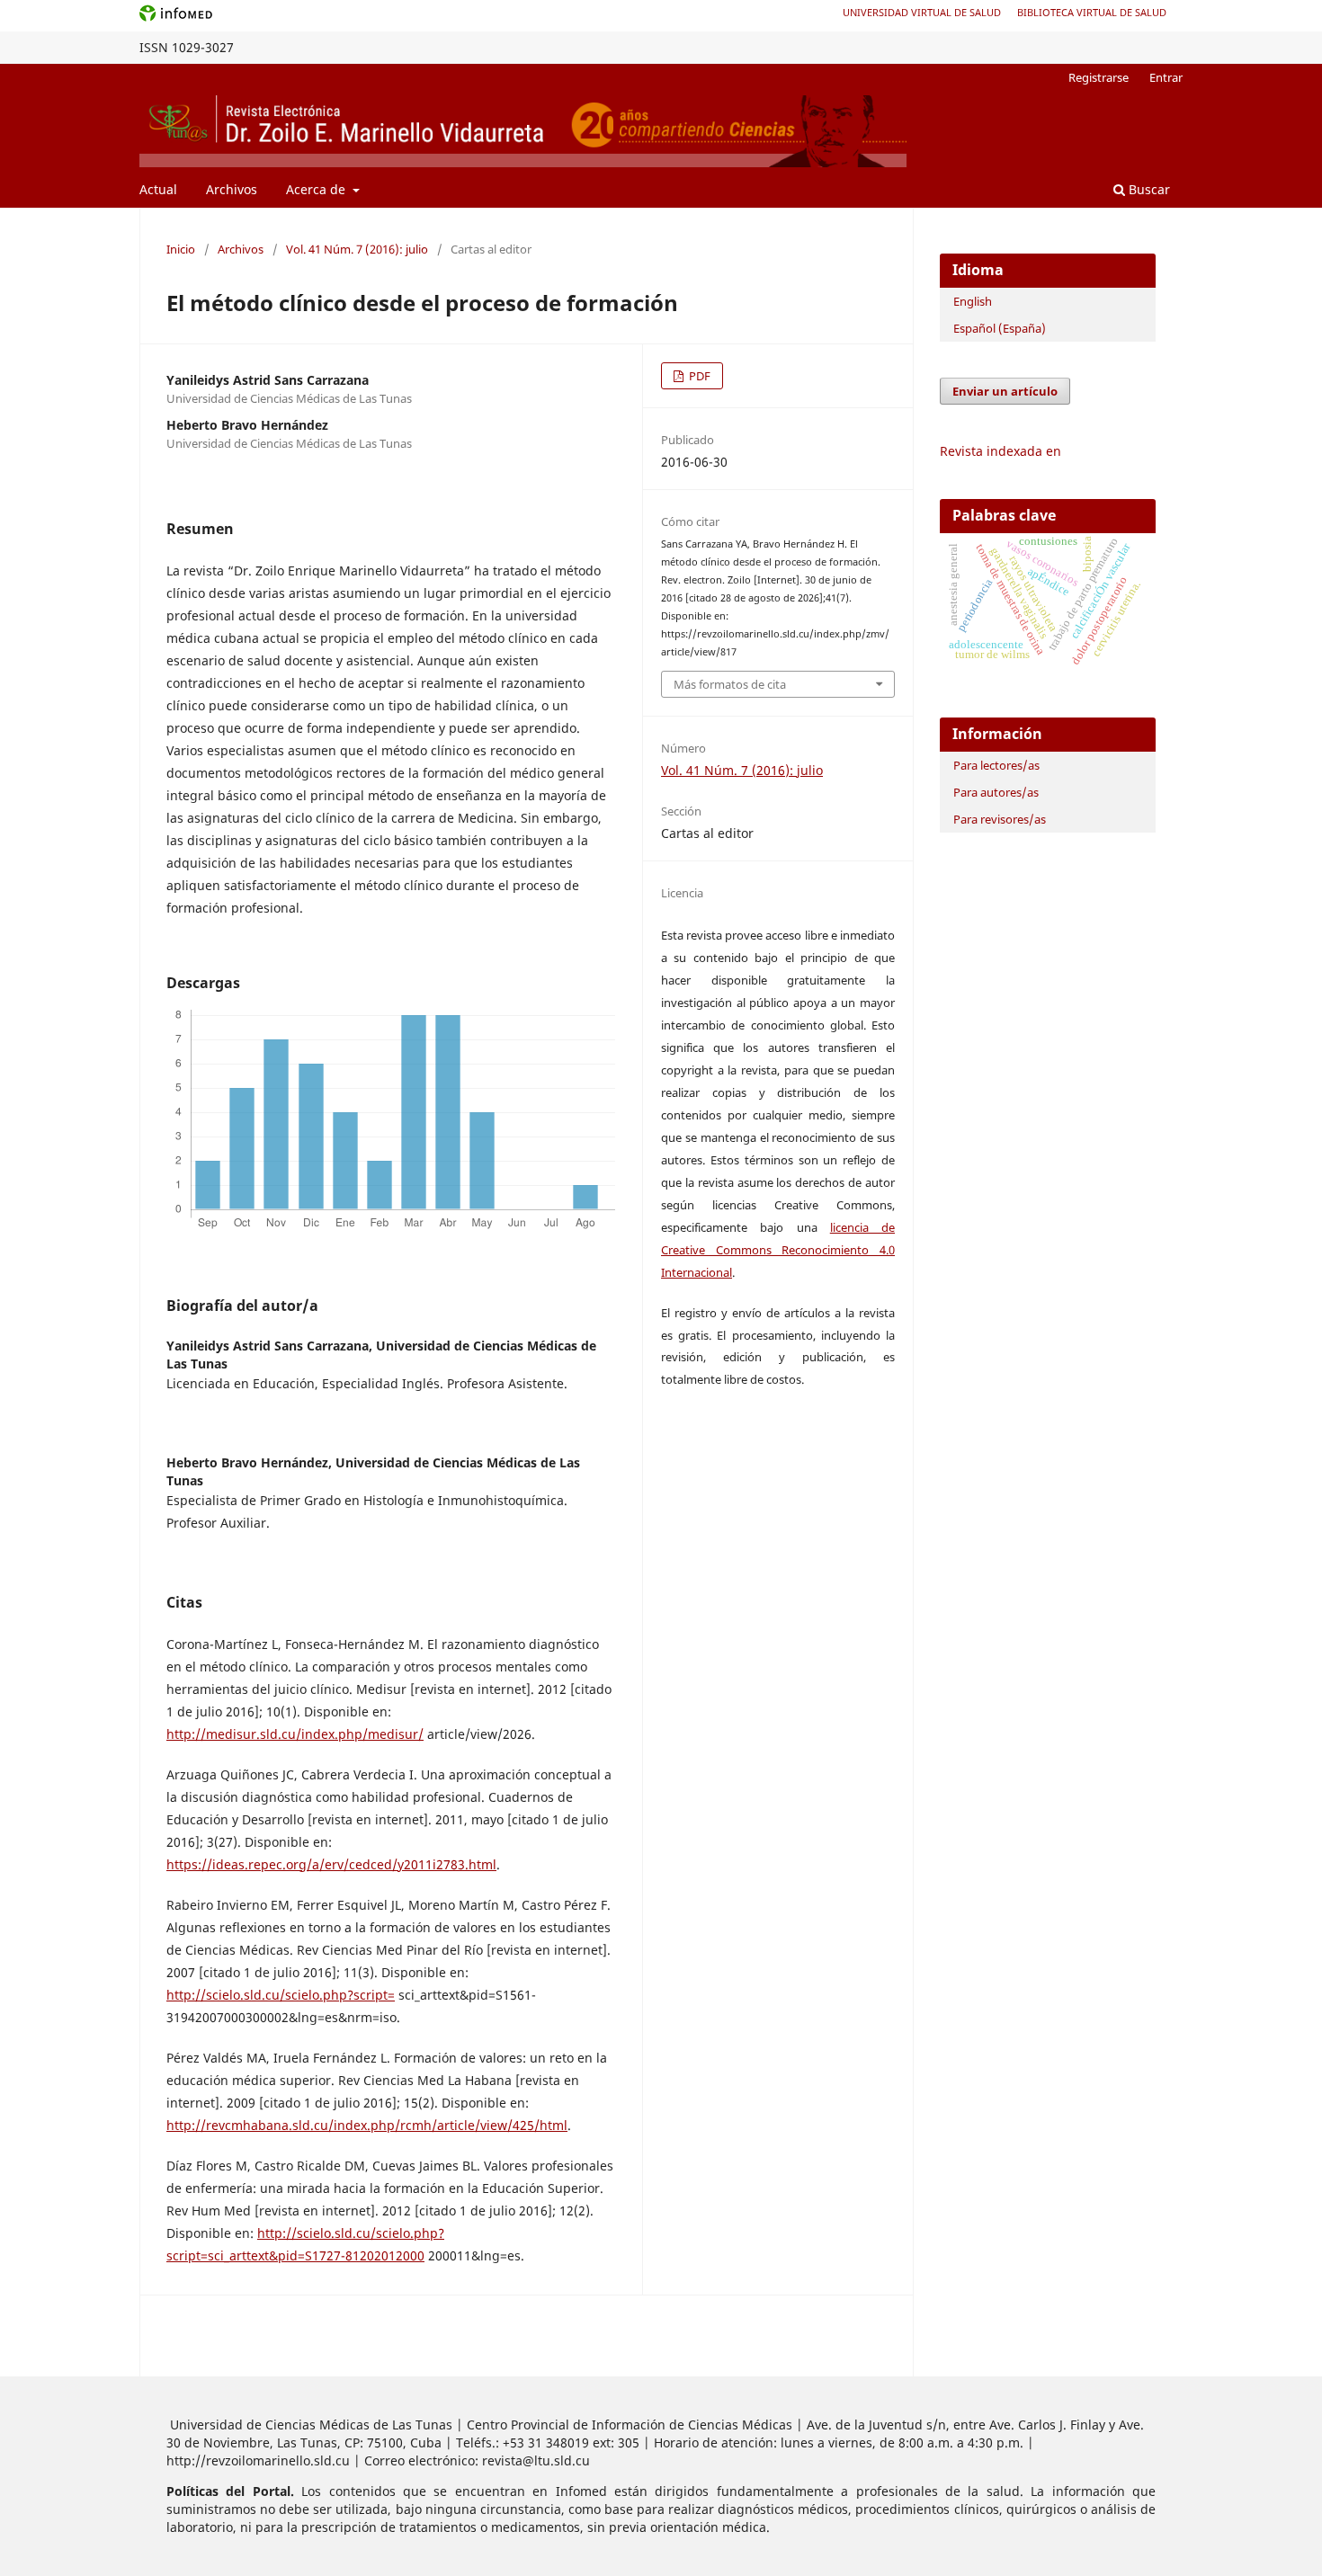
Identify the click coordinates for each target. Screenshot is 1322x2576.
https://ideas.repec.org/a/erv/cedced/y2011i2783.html (331, 1864)
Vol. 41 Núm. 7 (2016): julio (357, 249)
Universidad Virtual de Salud (922, 12)
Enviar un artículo (1005, 391)
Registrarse (1099, 77)
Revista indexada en (1000, 451)
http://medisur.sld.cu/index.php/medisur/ (295, 1734)
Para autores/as (996, 792)
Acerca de (317, 189)
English (973, 301)
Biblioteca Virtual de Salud (1092, 12)
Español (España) (1000, 328)
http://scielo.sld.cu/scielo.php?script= (281, 1995)
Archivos (232, 189)
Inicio (181, 249)
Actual (158, 189)
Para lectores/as (996, 765)
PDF (698, 376)
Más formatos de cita (730, 684)
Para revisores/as (1000, 819)
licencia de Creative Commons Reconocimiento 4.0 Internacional (778, 1250)
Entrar (1166, 77)
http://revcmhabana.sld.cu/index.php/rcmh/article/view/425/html (367, 2125)
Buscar (1148, 189)
